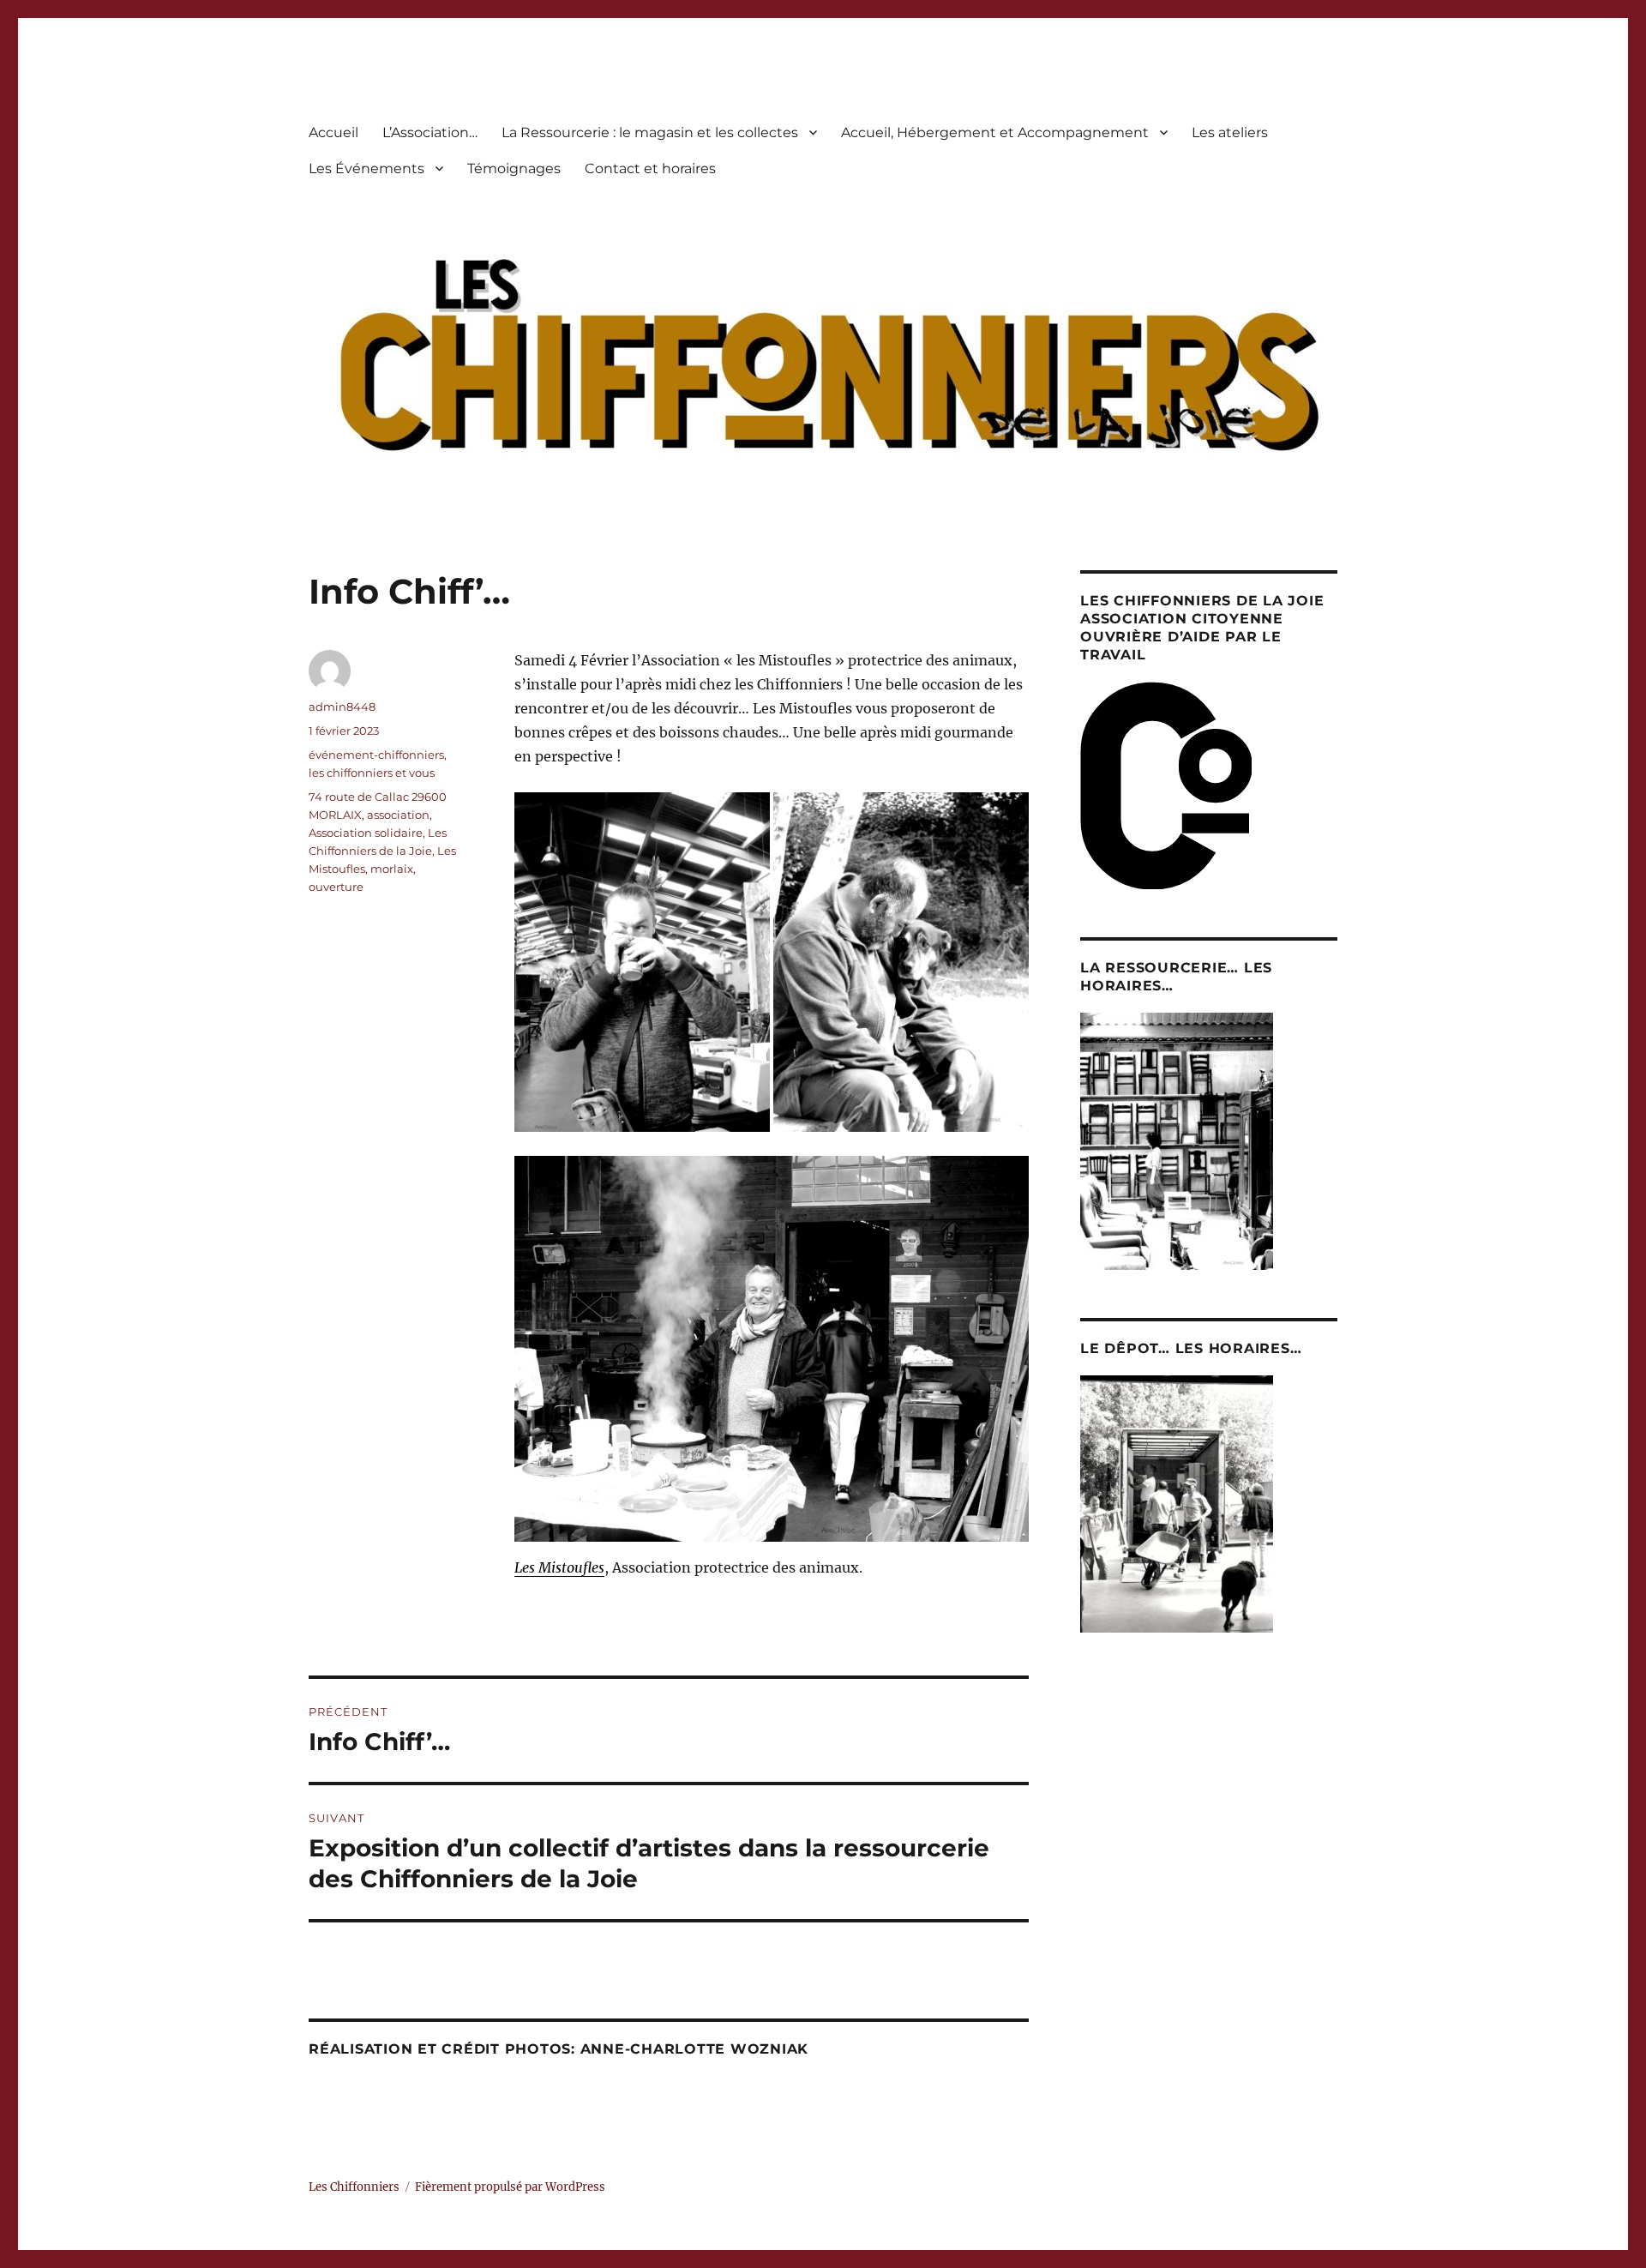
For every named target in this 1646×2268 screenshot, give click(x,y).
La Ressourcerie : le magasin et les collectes (650, 132)
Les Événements (366, 168)
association (398, 815)
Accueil (333, 132)
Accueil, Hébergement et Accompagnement (995, 132)
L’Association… (430, 132)
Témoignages (514, 168)
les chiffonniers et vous (372, 773)
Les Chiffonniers (354, 2187)
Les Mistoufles (559, 1567)
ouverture (336, 887)
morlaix (392, 869)
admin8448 (342, 707)
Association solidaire (366, 833)
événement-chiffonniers (376, 755)
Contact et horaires (650, 168)
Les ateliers (1230, 132)
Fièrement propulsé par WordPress (510, 2187)
